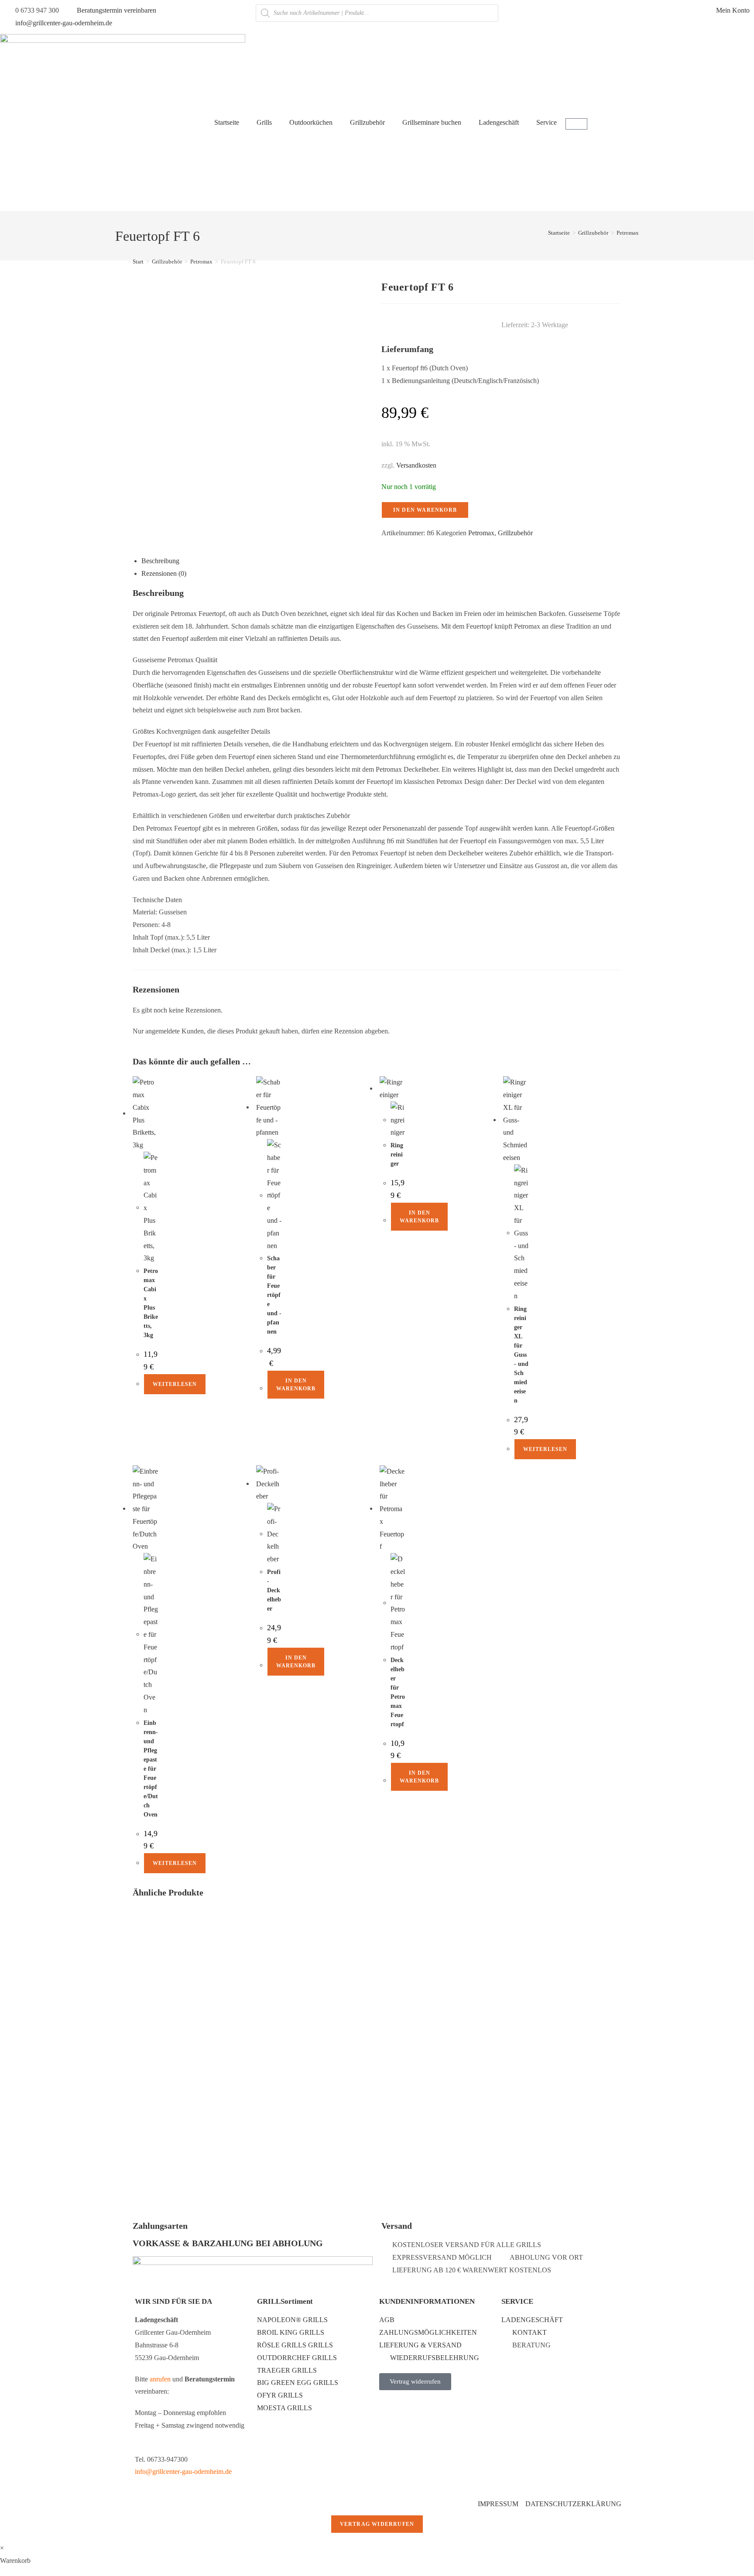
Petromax (628, 233)
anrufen (160, 2379)
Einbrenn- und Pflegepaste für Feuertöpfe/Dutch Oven (151, 1769)
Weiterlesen (175, 1384)
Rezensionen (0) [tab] (164, 573)
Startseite (227, 122)
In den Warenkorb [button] (296, 1385)
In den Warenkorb (425, 510)
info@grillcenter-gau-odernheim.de (183, 2472)
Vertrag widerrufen (377, 2524)
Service (547, 122)
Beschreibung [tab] (160, 561)
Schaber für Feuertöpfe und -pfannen (274, 1295)
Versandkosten (416, 465)
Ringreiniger (397, 1155)
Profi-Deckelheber (274, 1590)
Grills (264, 122)
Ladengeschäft (499, 122)
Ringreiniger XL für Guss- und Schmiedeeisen (521, 1355)
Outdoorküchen (311, 122)
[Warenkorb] (576, 124)
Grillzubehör (367, 122)
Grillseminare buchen (432, 122)
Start (138, 262)
